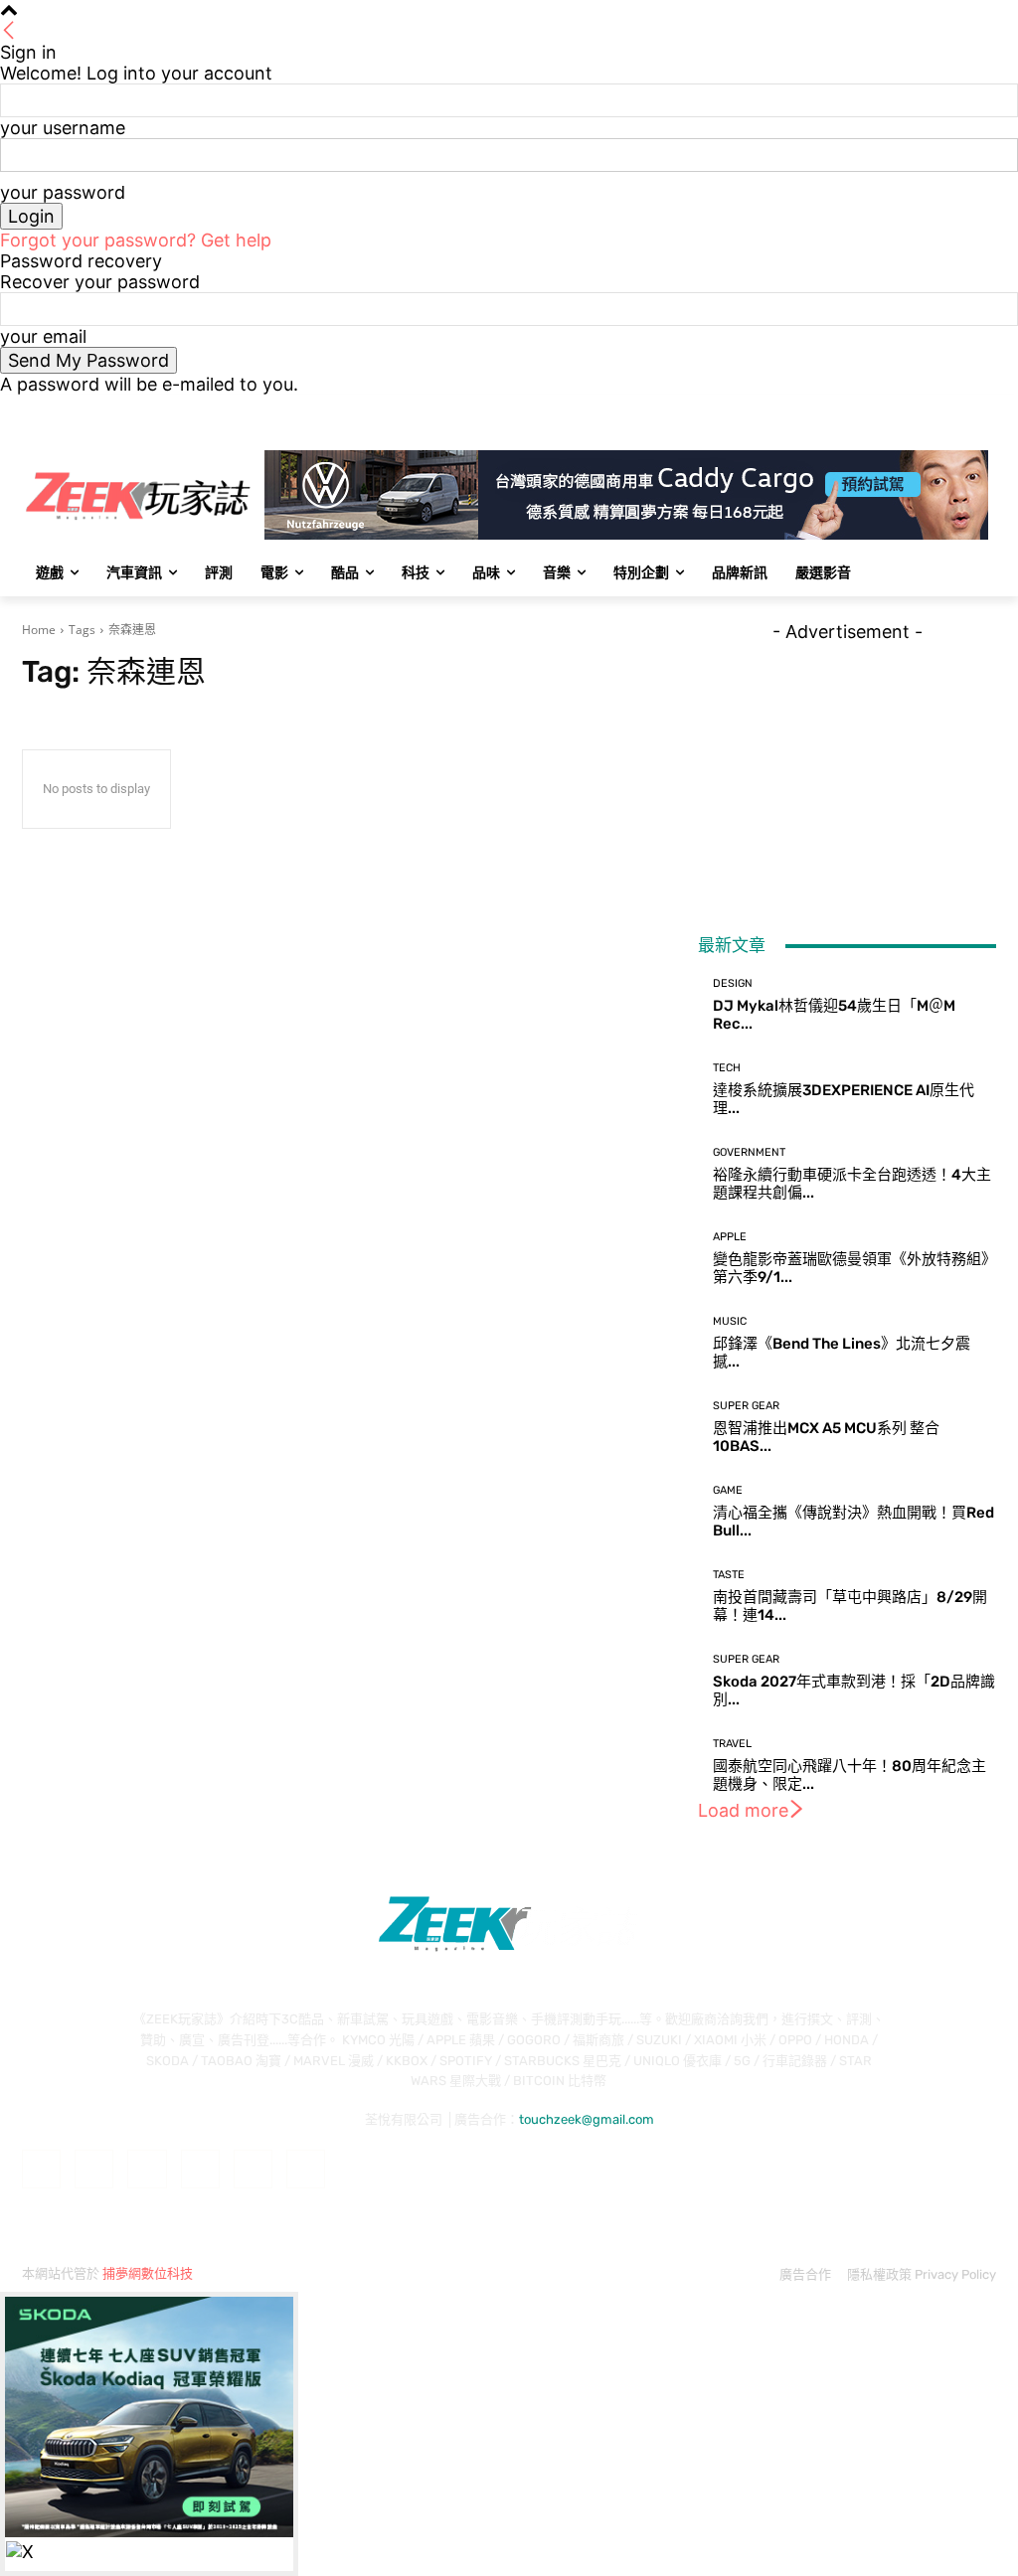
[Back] (9, 31)
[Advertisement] (847, 766)
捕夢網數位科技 (148, 2273)
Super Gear (746, 1406)
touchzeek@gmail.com (587, 2119)
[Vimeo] (957, 409)
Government (749, 1152)
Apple (730, 1237)
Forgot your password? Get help (136, 240)
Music (730, 1321)
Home (39, 630)
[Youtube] (985, 409)
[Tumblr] (253, 2169)
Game (728, 1490)
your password (63, 192)
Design (733, 983)
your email (43, 336)
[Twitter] (930, 409)
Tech (727, 1068)
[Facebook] (874, 409)
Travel (732, 1744)
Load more (743, 1810)
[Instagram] (902, 409)
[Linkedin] (147, 2169)
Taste (729, 1575)
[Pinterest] (200, 2169)
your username (63, 128)
